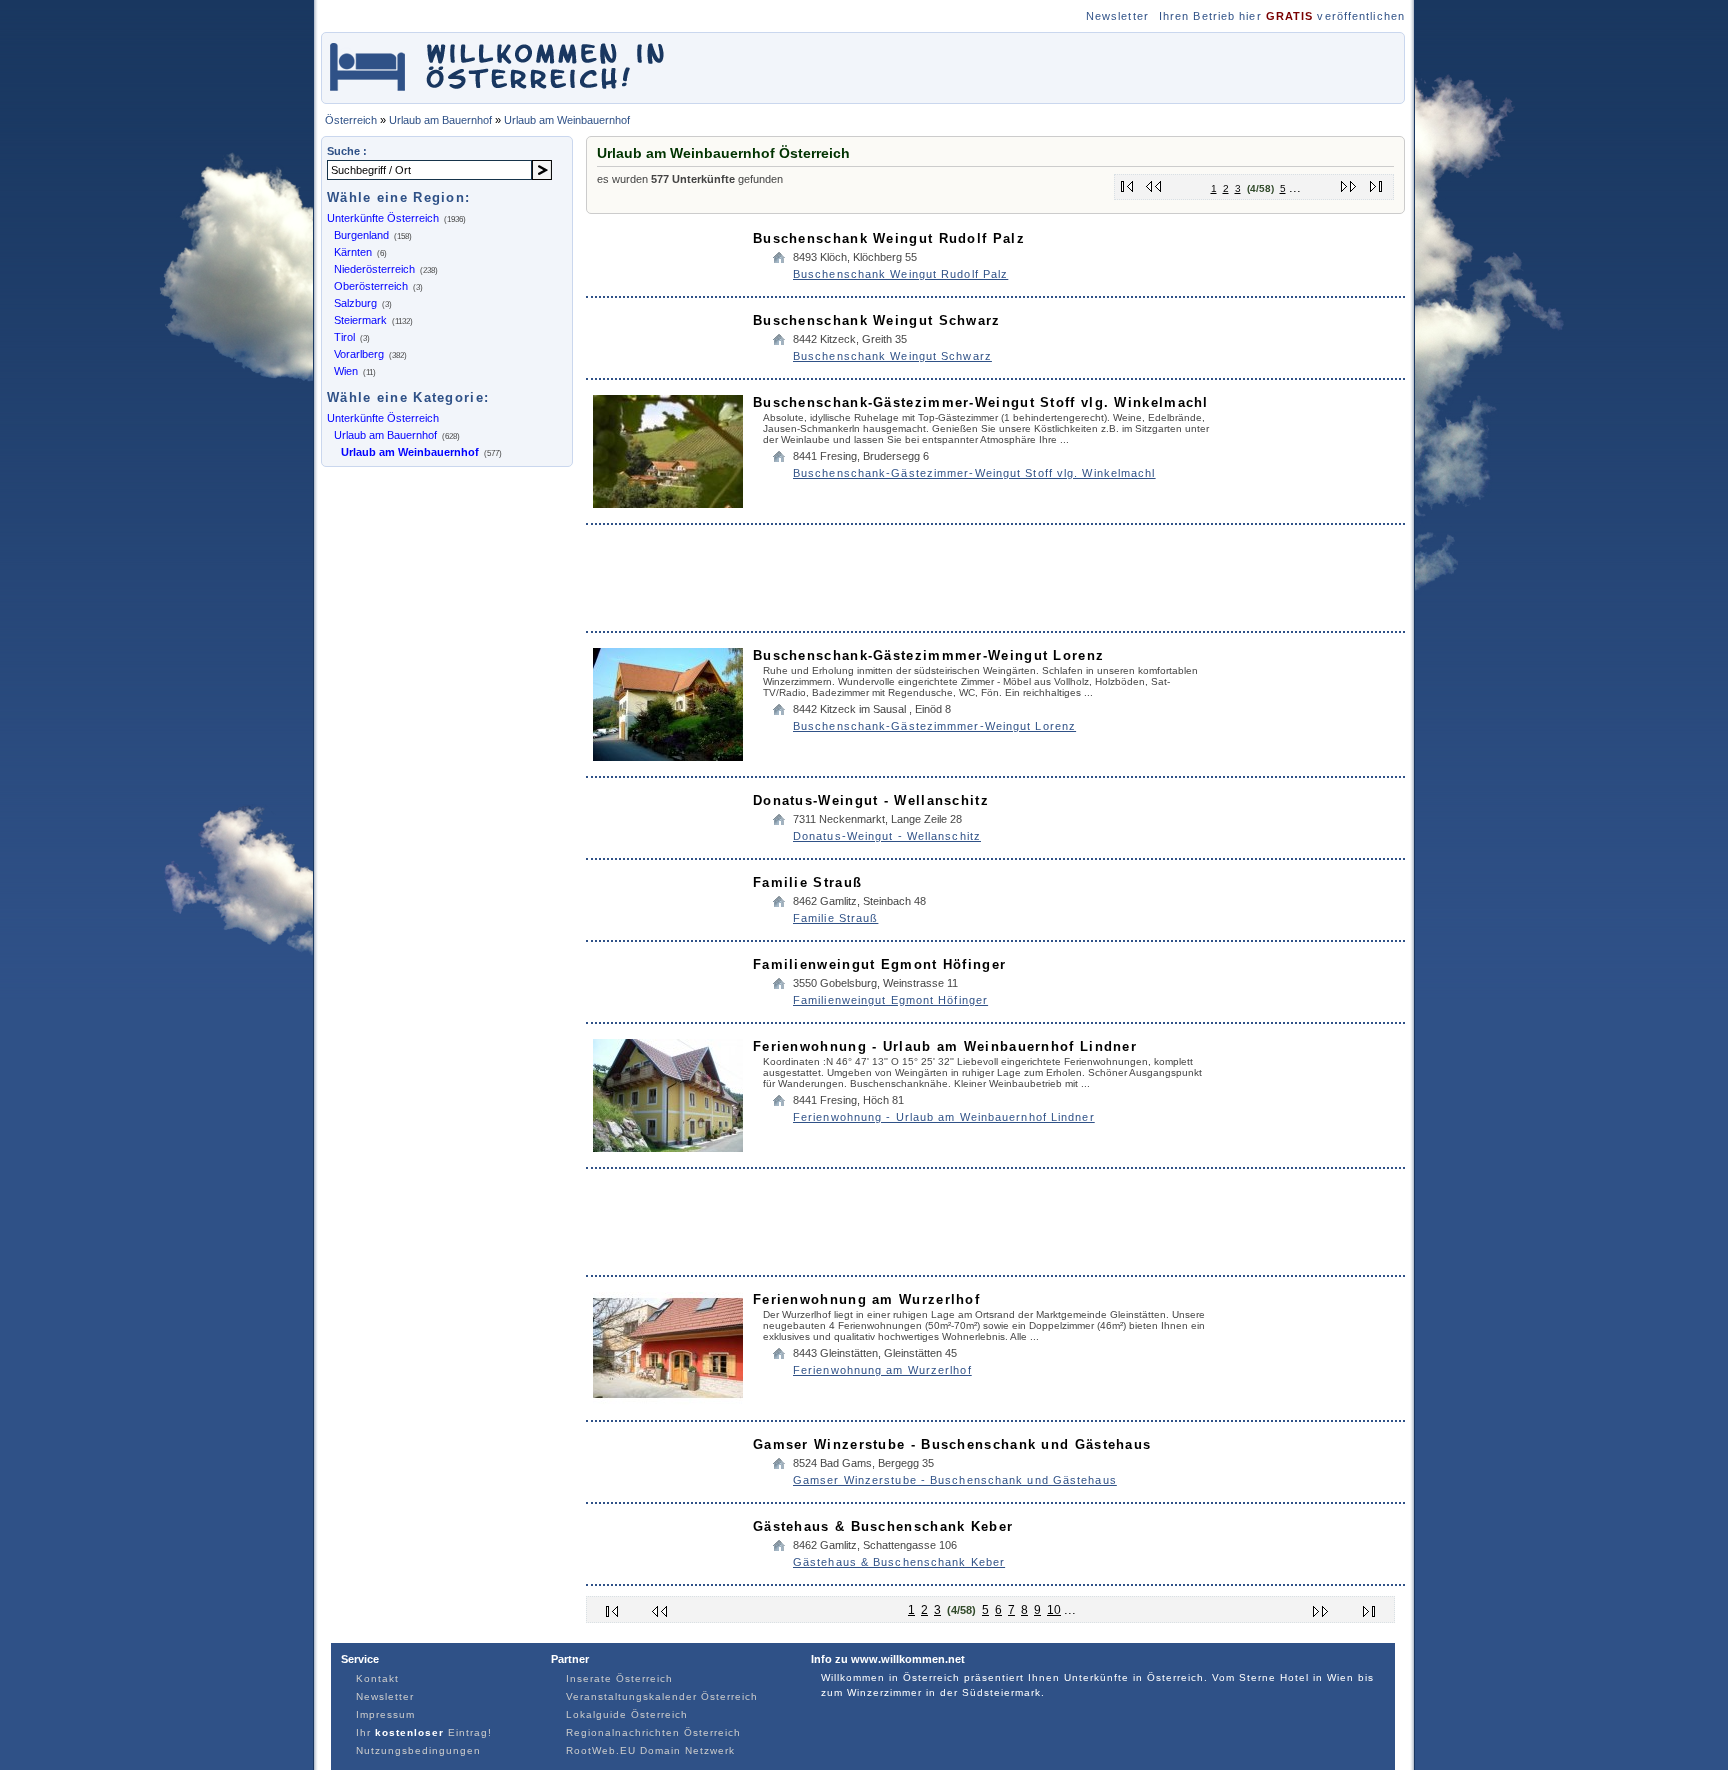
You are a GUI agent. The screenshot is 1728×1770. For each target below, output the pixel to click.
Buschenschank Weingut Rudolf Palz (889, 238)
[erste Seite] (1127, 182)
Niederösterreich (374, 269)
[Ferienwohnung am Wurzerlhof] (668, 1400)
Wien (346, 371)
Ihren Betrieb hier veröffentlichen (1282, 16)
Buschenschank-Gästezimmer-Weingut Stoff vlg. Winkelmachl (981, 402)
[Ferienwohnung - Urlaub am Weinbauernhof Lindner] (668, 1147)
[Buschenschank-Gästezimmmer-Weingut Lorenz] (668, 756)
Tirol (344, 337)
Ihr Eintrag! (424, 1732)
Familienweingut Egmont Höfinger (879, 964)
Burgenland (361, 235)
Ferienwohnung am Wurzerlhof (866, 1299)
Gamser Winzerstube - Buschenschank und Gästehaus (952, 1444)
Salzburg (355, 303)
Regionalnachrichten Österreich (653, 1732)
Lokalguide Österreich (627, 1714)
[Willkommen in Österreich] (497, 93)
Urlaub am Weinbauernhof (567, 120)
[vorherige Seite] (1154, 182)
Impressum (385, 1714)
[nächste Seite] (1349, 182)
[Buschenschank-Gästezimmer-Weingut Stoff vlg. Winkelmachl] (668, 503)
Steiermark (360, 320)
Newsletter (1117, 16)
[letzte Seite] (1376, 182)
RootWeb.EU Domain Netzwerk (650, 1750)
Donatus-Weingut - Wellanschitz (871, 800)
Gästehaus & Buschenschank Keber (883, 1526)
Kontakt (377, 1678)
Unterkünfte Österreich (383, 218)
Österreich (351, 120)
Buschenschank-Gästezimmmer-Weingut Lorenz (928, 655)
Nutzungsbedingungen (418, 1750)
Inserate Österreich (619, 1678)
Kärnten (353, 252)
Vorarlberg (359, 354)
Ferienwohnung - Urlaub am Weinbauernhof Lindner (945, 1046)
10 (1054, 1610)
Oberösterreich (371, 286)
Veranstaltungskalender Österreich (662, 1696)
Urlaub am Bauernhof (440, 120)
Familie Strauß (807, 882)
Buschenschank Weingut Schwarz (877, 320)
